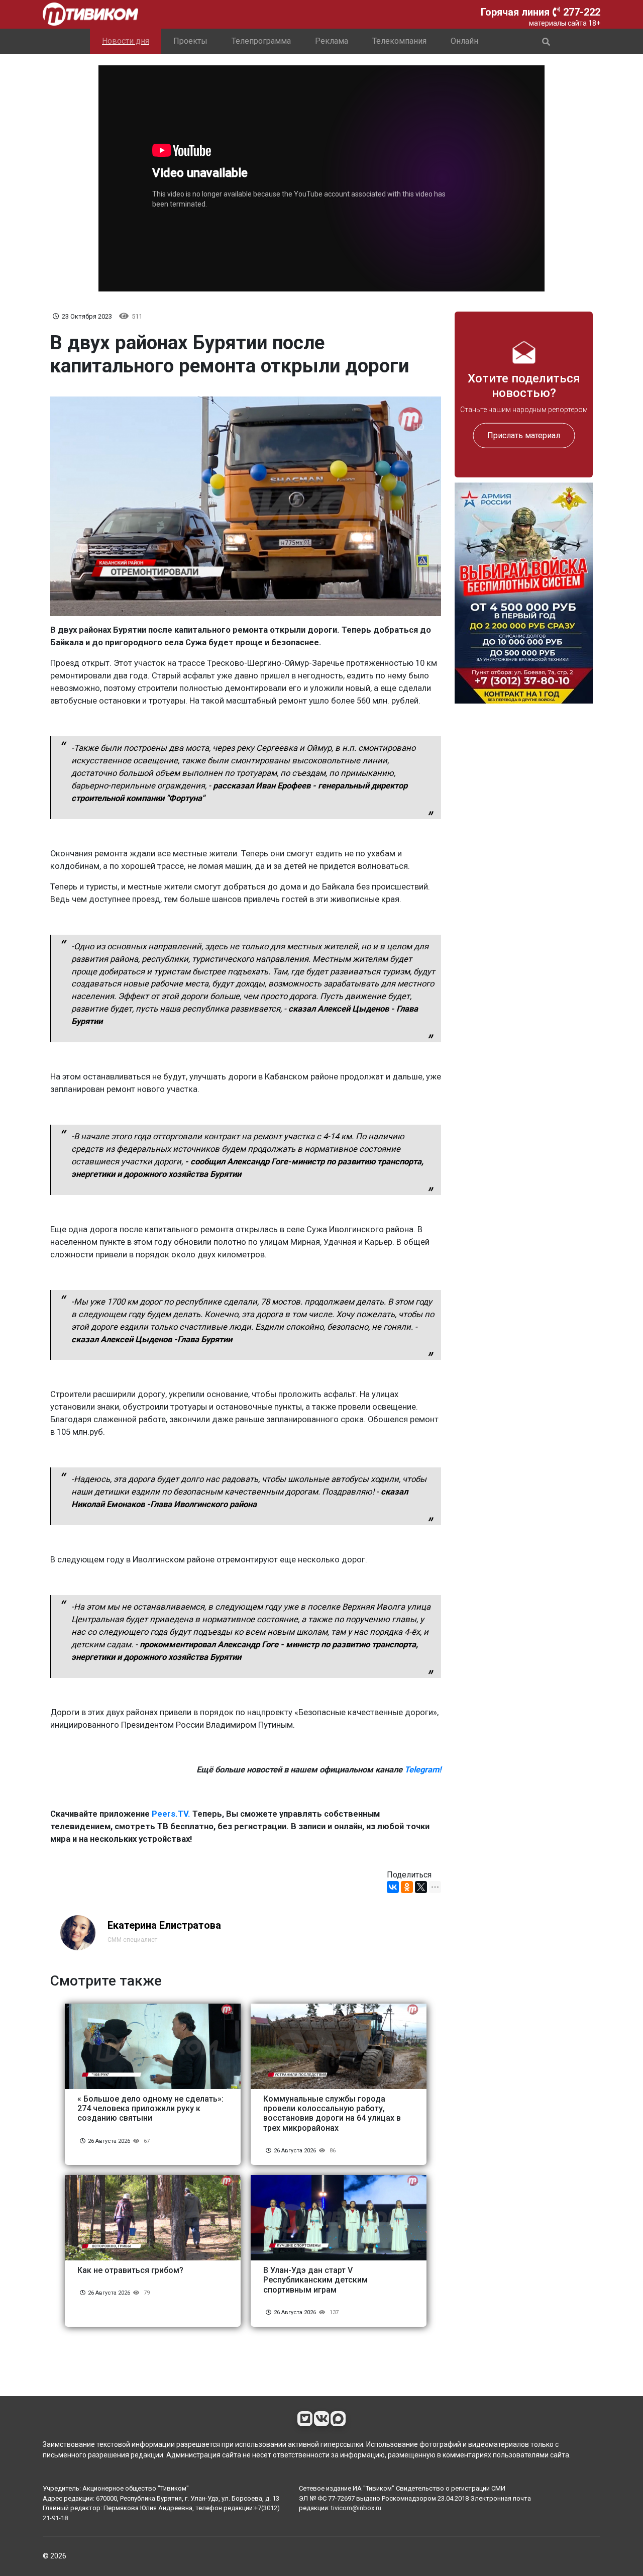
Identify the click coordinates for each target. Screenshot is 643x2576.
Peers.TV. (171, 1814)
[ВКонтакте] (393, 1887)
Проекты (190, 41)
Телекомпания (399, 41)
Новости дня (126, 41)
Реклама (332, 41)
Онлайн (464, 41)
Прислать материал (524, 435)
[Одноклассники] (407, 1887)
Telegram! (423, 1770)
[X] (421, 1887)
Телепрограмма (261, 41)
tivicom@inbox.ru (356, 2508)
